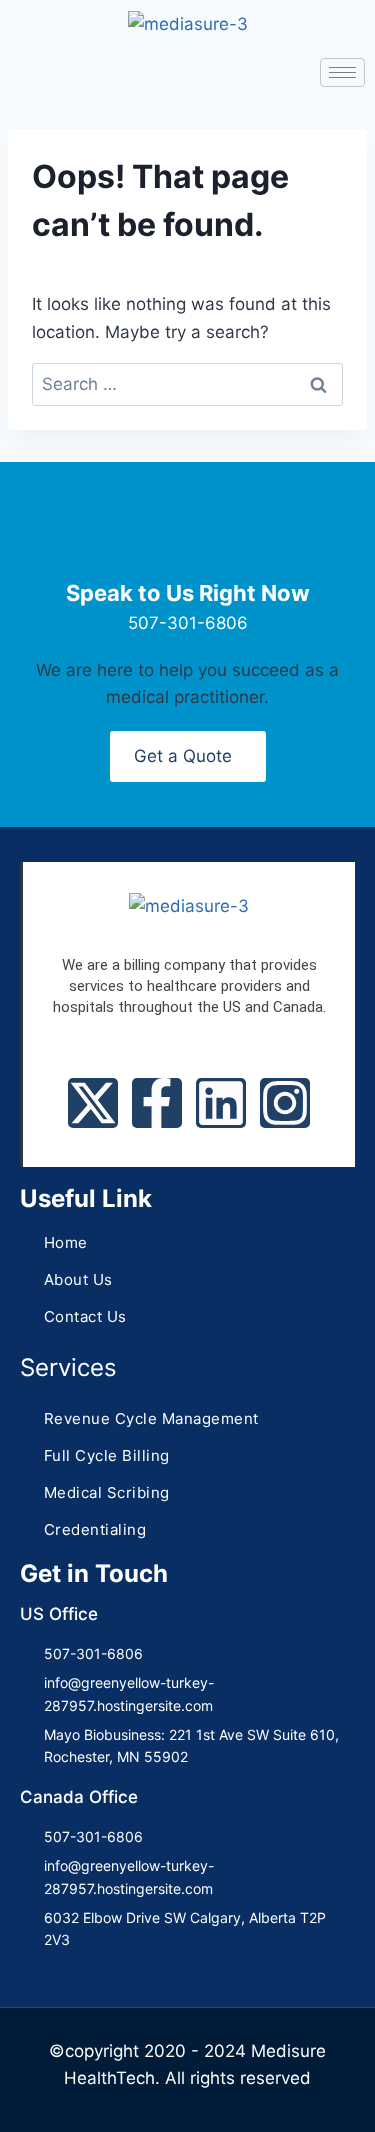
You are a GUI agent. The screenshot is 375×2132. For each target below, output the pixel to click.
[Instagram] (285, 1103)
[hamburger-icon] (342, 72)
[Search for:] (187, 384)
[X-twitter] (93, 1103)
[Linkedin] (221, 1103)
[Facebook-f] (157, 1103)
